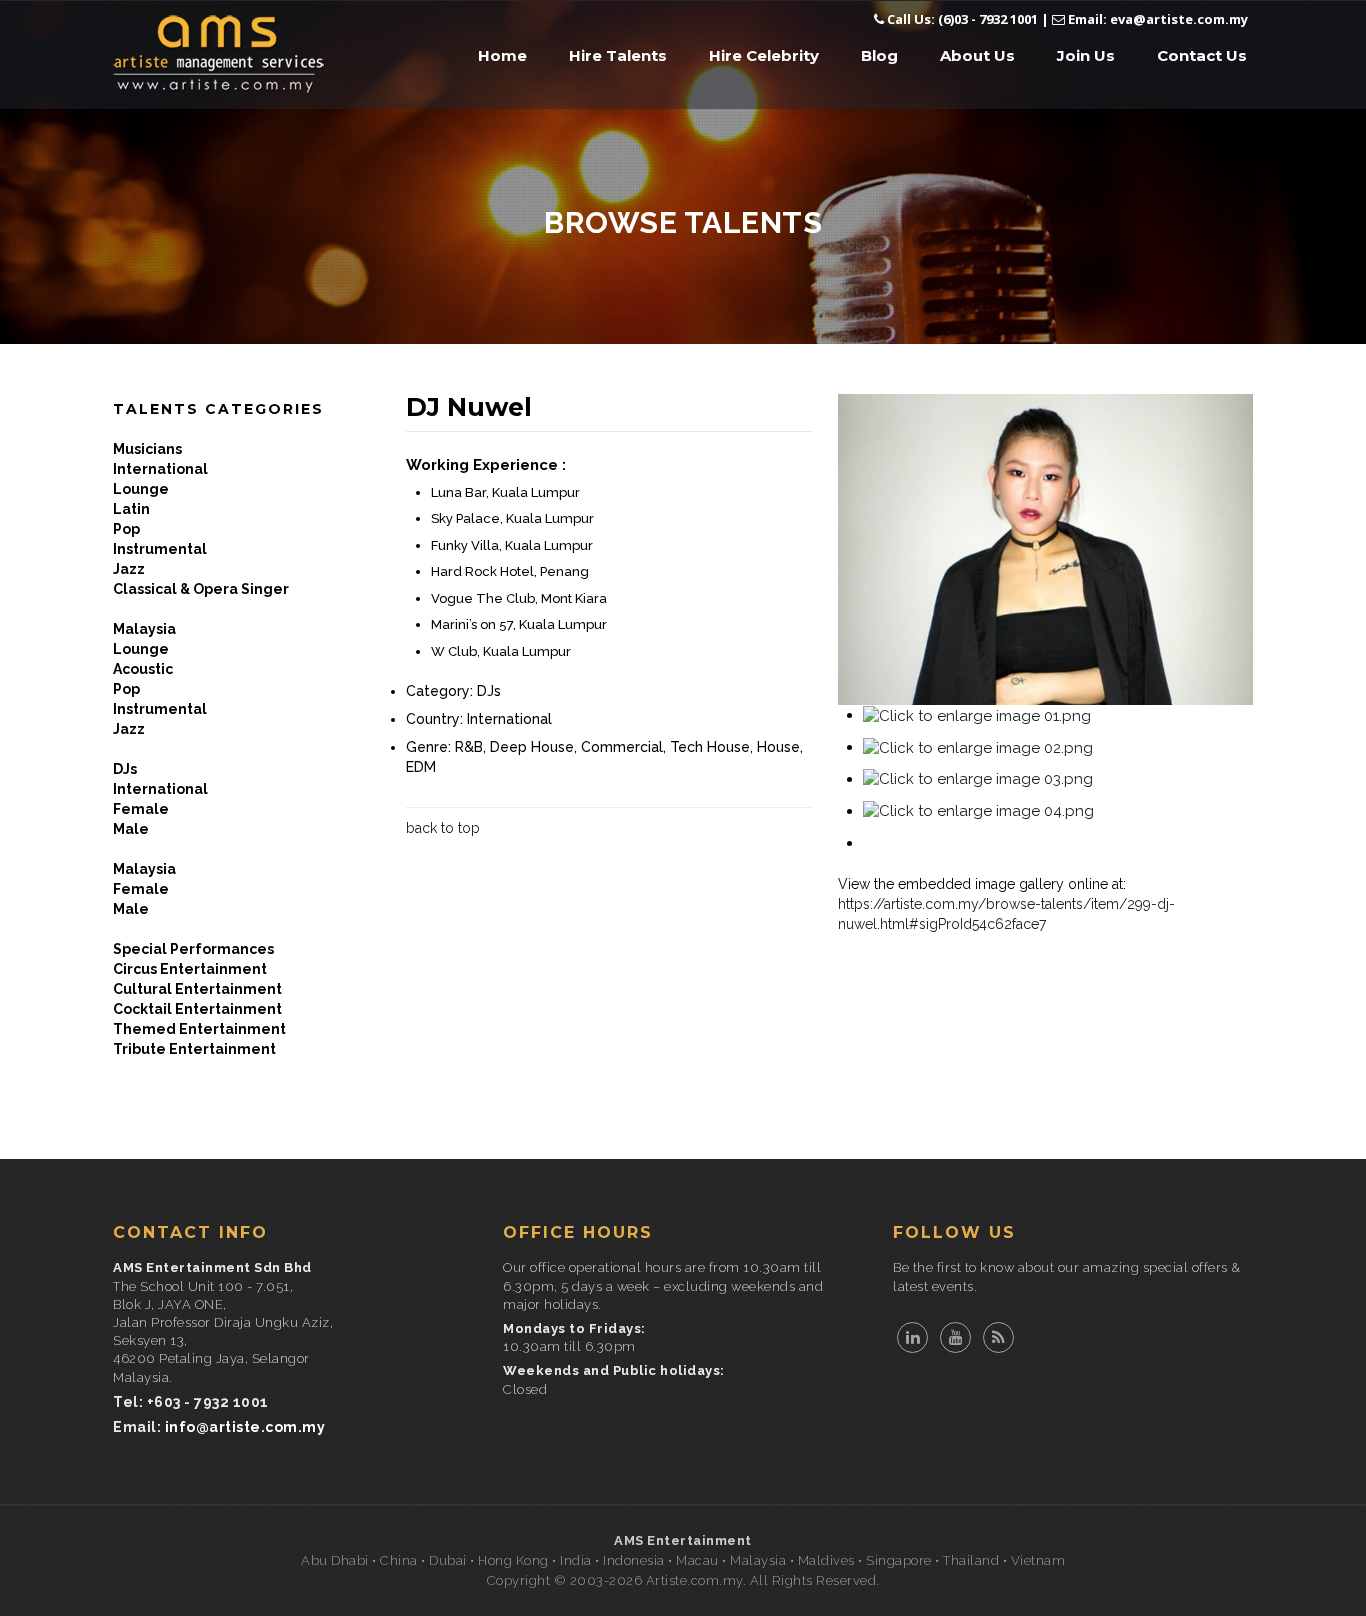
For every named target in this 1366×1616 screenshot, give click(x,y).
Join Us (1086, 55)
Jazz (129, 569)
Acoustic (143, 669)
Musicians (147, 449)
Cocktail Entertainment (197, 1009)
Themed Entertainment (199, 1029)
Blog (879, 55)
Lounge (141, 489)
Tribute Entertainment (194, 1049)
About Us (977, 55)
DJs (125, 769)
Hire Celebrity (764, 55)
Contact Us (1202, 55)
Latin (131, 509)
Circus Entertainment (190, 969)
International (160, 469)
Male (131, 829)
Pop (126, 529)
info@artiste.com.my (245, 1427)
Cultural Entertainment (197, 989)
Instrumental (160, 549)
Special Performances (193, 949)
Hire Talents (618, 55)
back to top (443, 828)
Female (141, 809)
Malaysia (144, 629)
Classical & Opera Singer (201, 589)
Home (502, 55)
